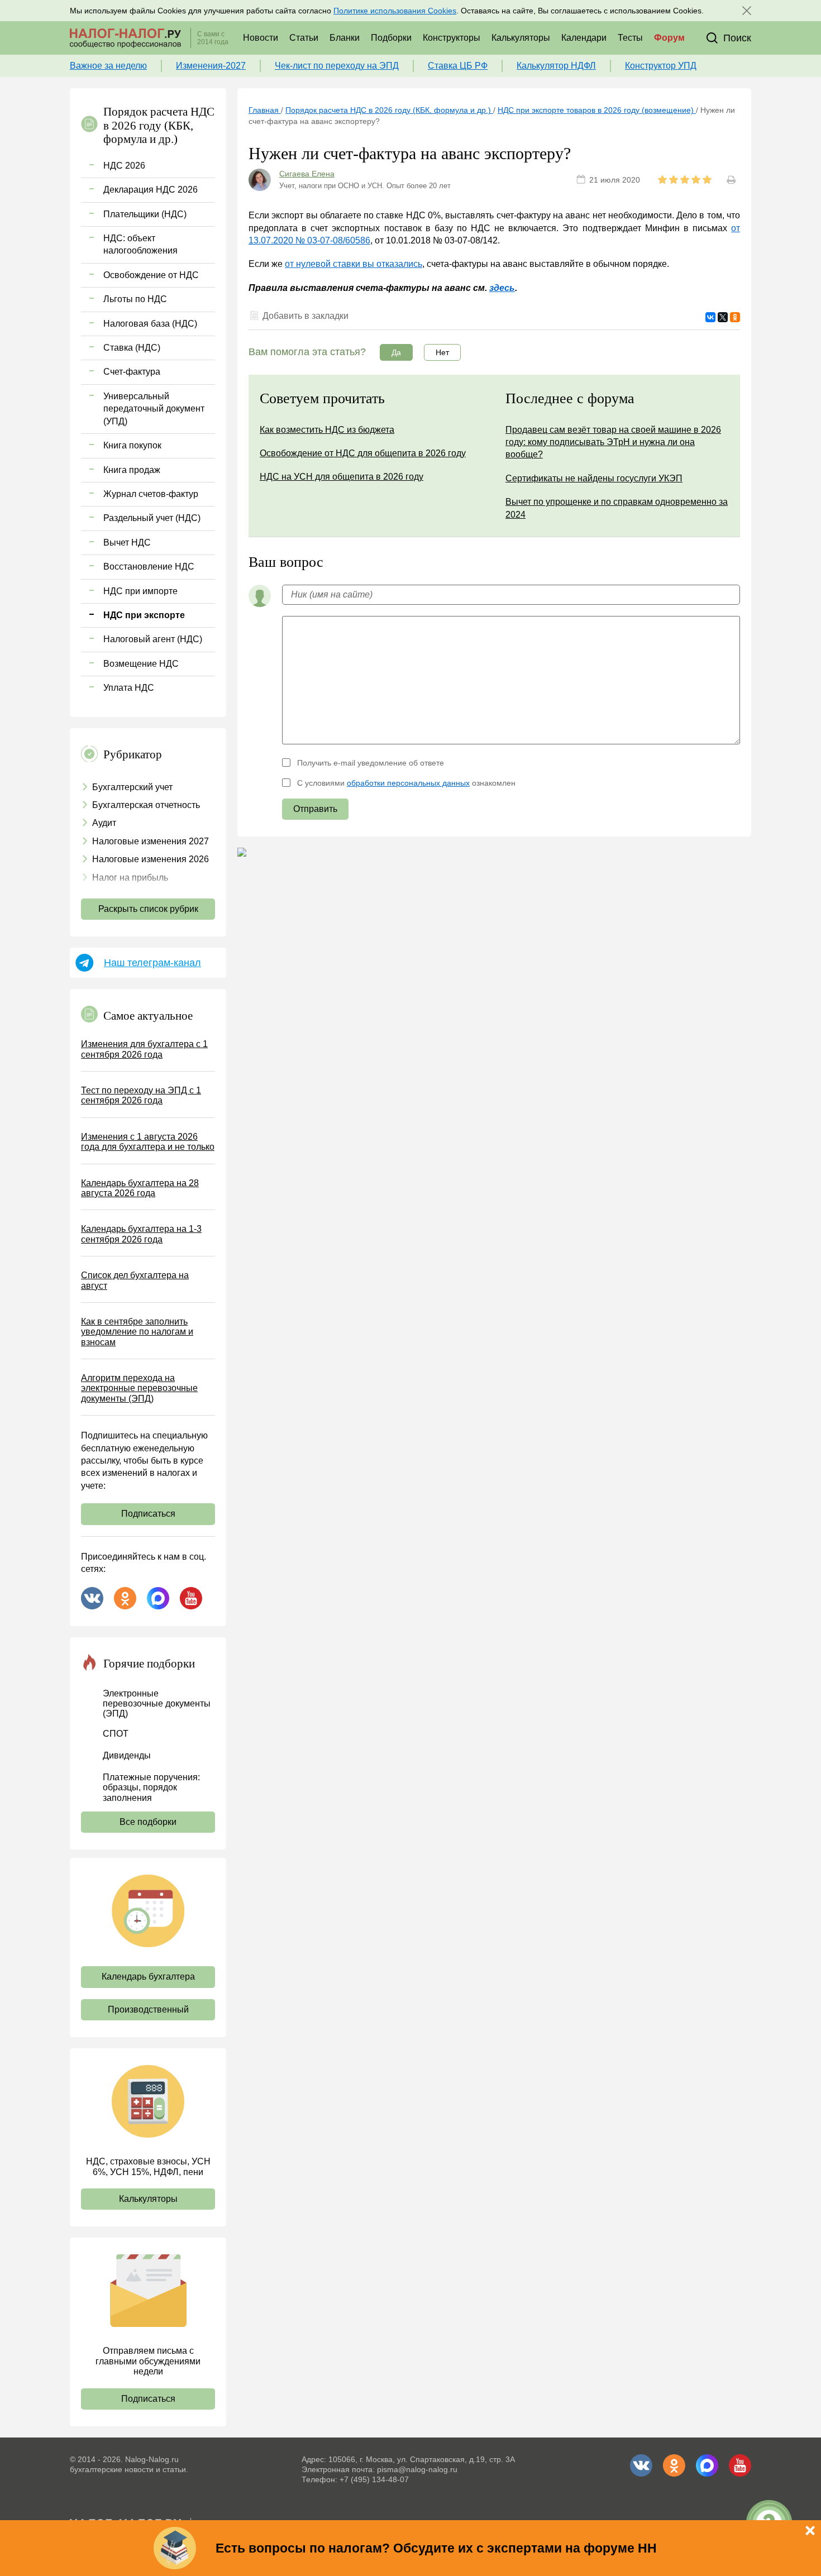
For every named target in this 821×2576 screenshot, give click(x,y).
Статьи (304, 38)
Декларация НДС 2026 (151, 190)
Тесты (630, 38)
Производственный (148, 2009)
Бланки (345, 38)
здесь (502, 288)
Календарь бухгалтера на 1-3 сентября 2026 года (141, 1234)
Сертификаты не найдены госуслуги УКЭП (594, 478)
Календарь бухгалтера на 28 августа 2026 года (140, 1188)
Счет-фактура (132, 372)
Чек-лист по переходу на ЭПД (337, 66)
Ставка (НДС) (132, 348)
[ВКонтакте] (710, 317)
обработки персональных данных (408, 783)
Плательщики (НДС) (145, 214)
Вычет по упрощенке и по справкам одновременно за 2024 (617, 508)
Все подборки (148, 1822)
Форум (669, 38)
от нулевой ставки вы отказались (354, 264)
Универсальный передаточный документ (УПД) (154, 409)
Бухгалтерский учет (132, 787)
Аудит (104, 823)
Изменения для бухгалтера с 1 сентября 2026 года (144, 1049)
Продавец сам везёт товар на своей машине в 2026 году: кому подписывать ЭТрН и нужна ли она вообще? (613, 442)
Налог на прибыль (130, 878)
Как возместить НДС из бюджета (327, 430)
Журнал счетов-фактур (151, 494)
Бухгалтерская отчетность (146, 805)
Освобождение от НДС (151, 275)
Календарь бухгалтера (148, 1977)
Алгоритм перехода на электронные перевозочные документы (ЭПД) (139, 1388)
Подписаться (148, 1514)
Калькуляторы (521, 38)
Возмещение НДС (141, 664)
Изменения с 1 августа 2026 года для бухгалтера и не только (148, 1142)
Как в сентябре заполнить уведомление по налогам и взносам (137, 1332)
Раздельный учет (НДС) (152, 518)
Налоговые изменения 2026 (151, 859)
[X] (723, 317)
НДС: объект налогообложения (140, 244)
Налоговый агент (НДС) (153, 639)
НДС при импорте (140, 591)
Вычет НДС (127, 543)
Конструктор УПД (661, 66)
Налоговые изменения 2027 (151, 841)
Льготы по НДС (135, 299)
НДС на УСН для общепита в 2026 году (342, 477)
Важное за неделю (108, 66)
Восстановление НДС (149, 567)
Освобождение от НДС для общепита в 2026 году (363, 453)
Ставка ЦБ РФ (458, 66)
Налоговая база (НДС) (150, 324)
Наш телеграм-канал (152, 963)
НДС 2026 (124, 166)
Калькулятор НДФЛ (556, 66)
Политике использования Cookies (395, 11)
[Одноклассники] (735, 317)
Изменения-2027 (211, 66)
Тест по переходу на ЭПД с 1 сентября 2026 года (141, 1095)
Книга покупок (132, 445)
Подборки (391, 38)
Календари (584, 38)
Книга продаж (132, 470)
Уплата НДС (129, 688)
